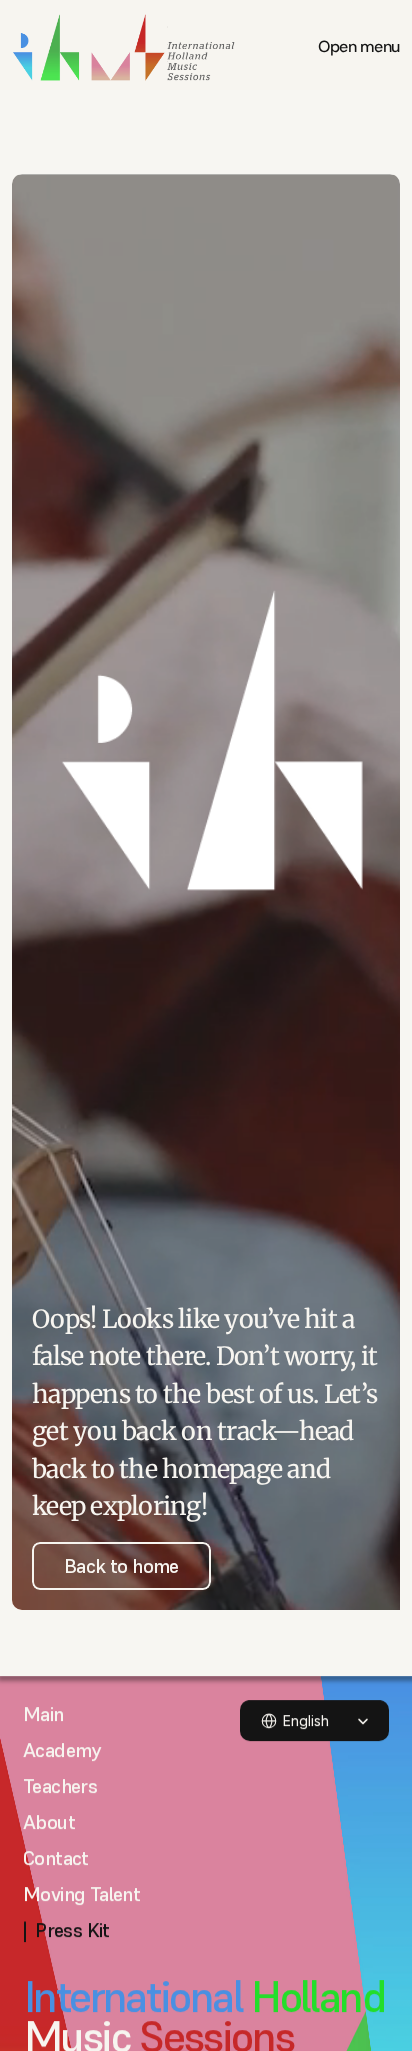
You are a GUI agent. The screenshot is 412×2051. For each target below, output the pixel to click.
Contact (56, 1858)
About (49, 1822)
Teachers (60, 1786)
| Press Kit (66, 1930)
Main (43, 1714)
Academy (62, 1750)
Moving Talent (81, 1894)
